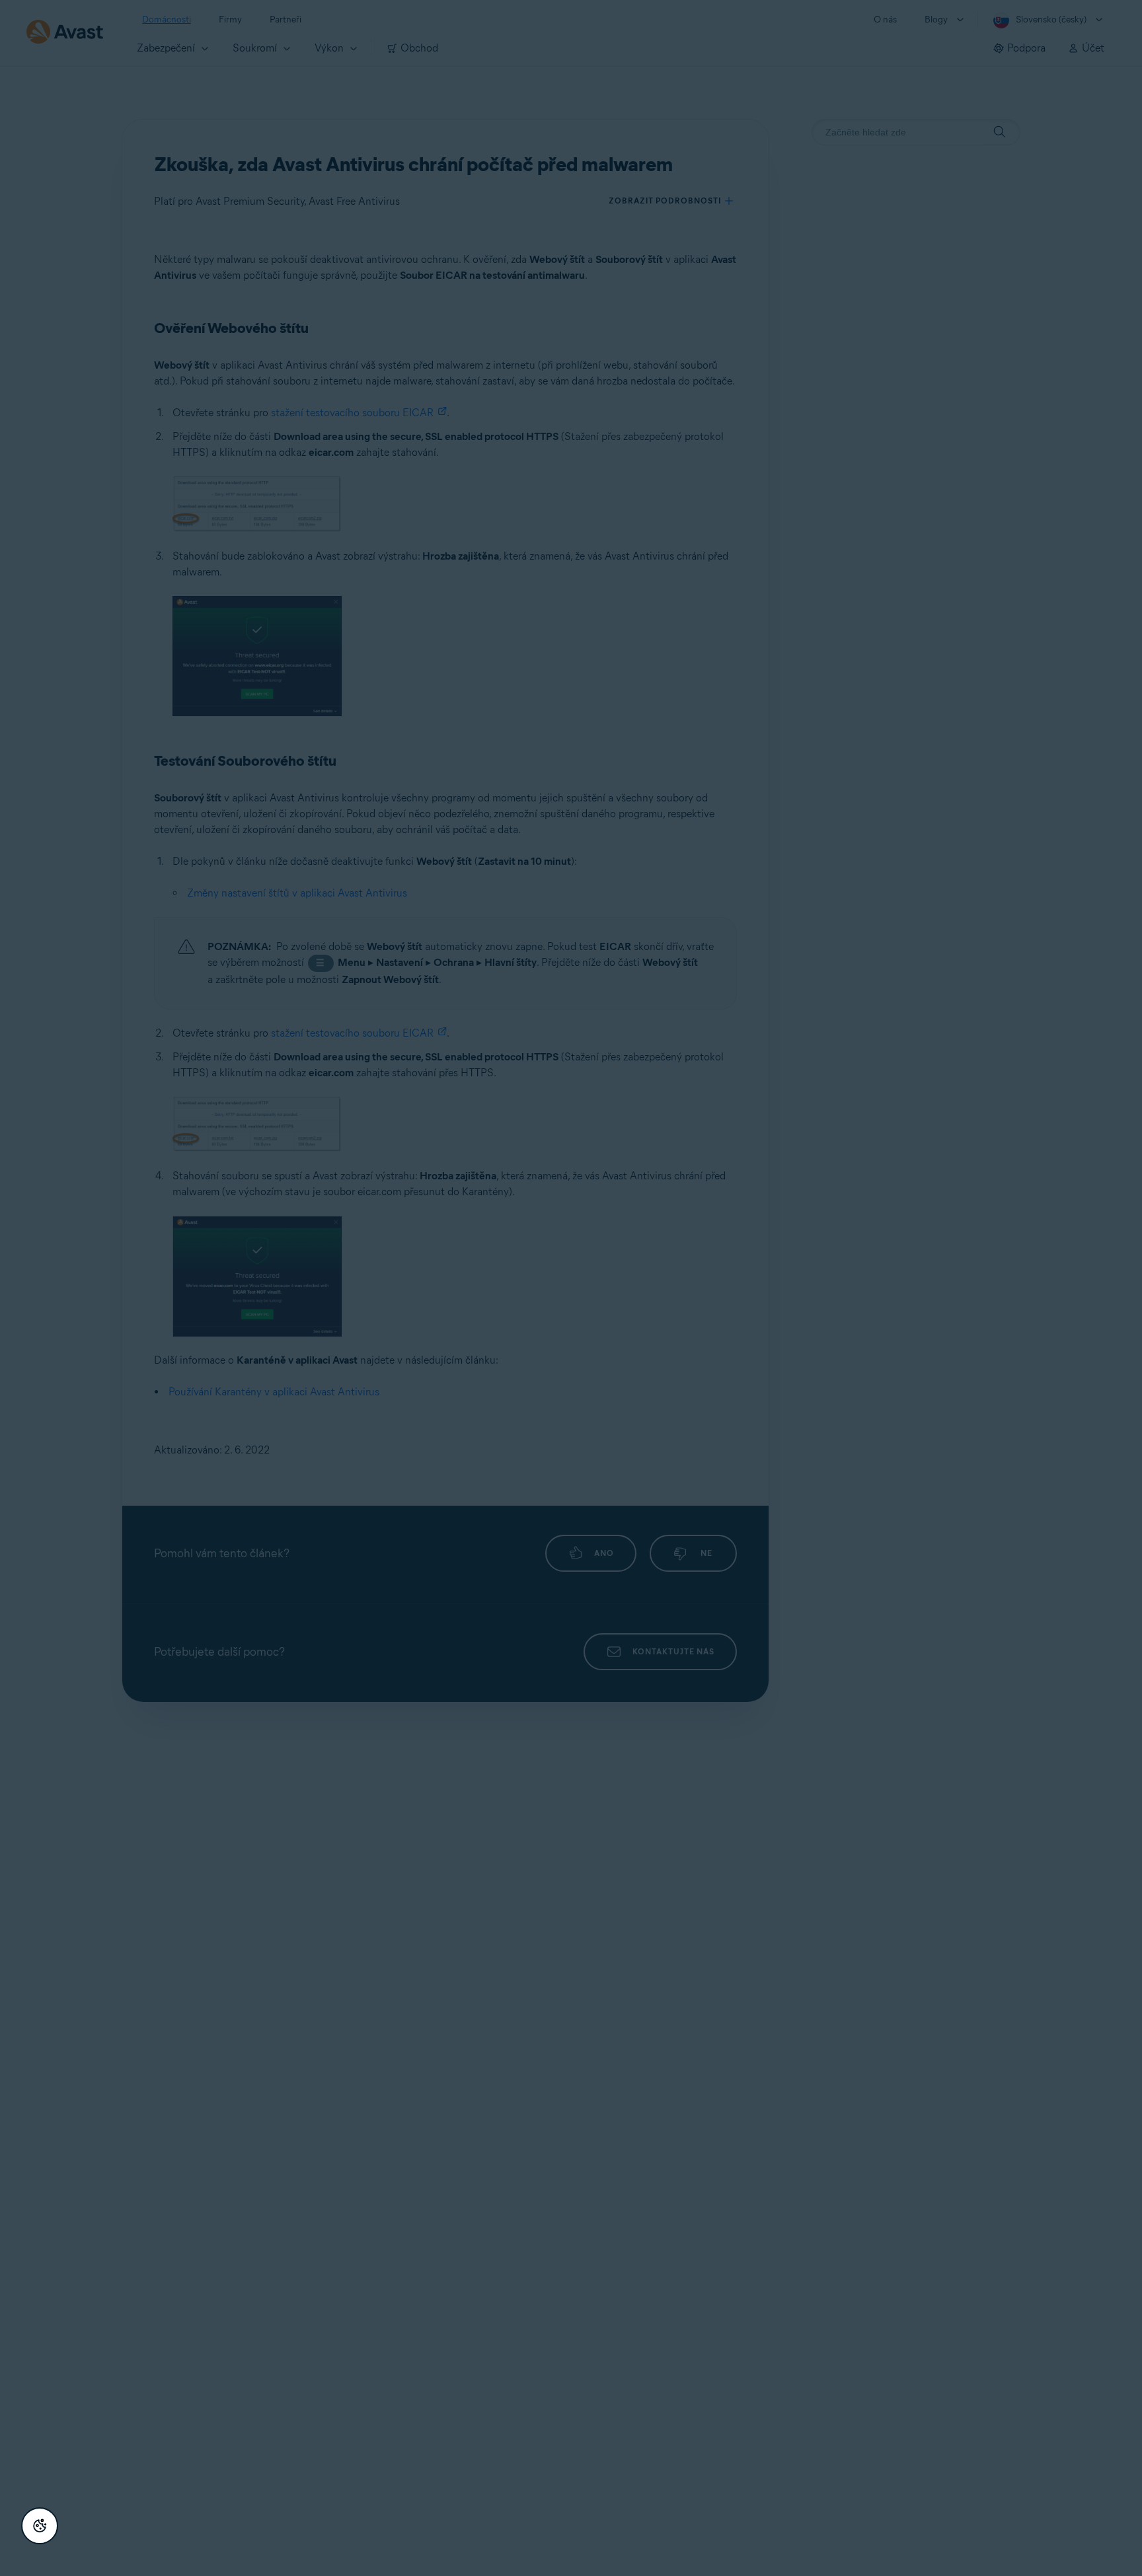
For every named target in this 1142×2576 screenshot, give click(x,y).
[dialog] (571, 1288)
